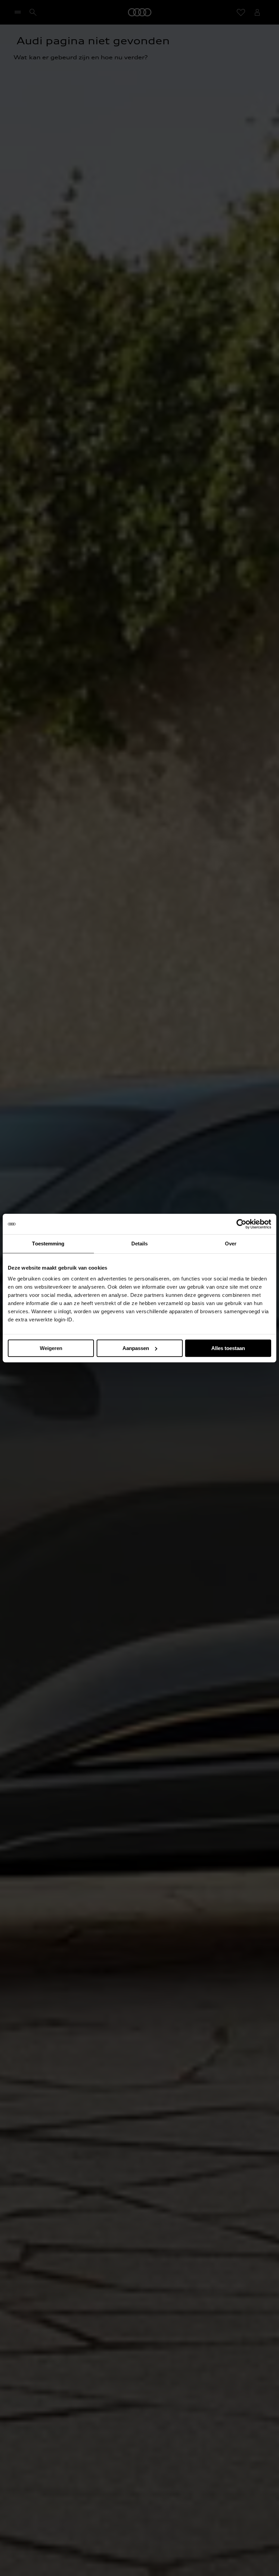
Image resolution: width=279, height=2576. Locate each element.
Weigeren (51, 1348)
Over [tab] (231, 1244)
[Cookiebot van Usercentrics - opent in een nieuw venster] (241, 1224)
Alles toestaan (228, 1348)
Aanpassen (136, 1348)
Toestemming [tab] (48, 1244)
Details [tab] (140, 1244)
